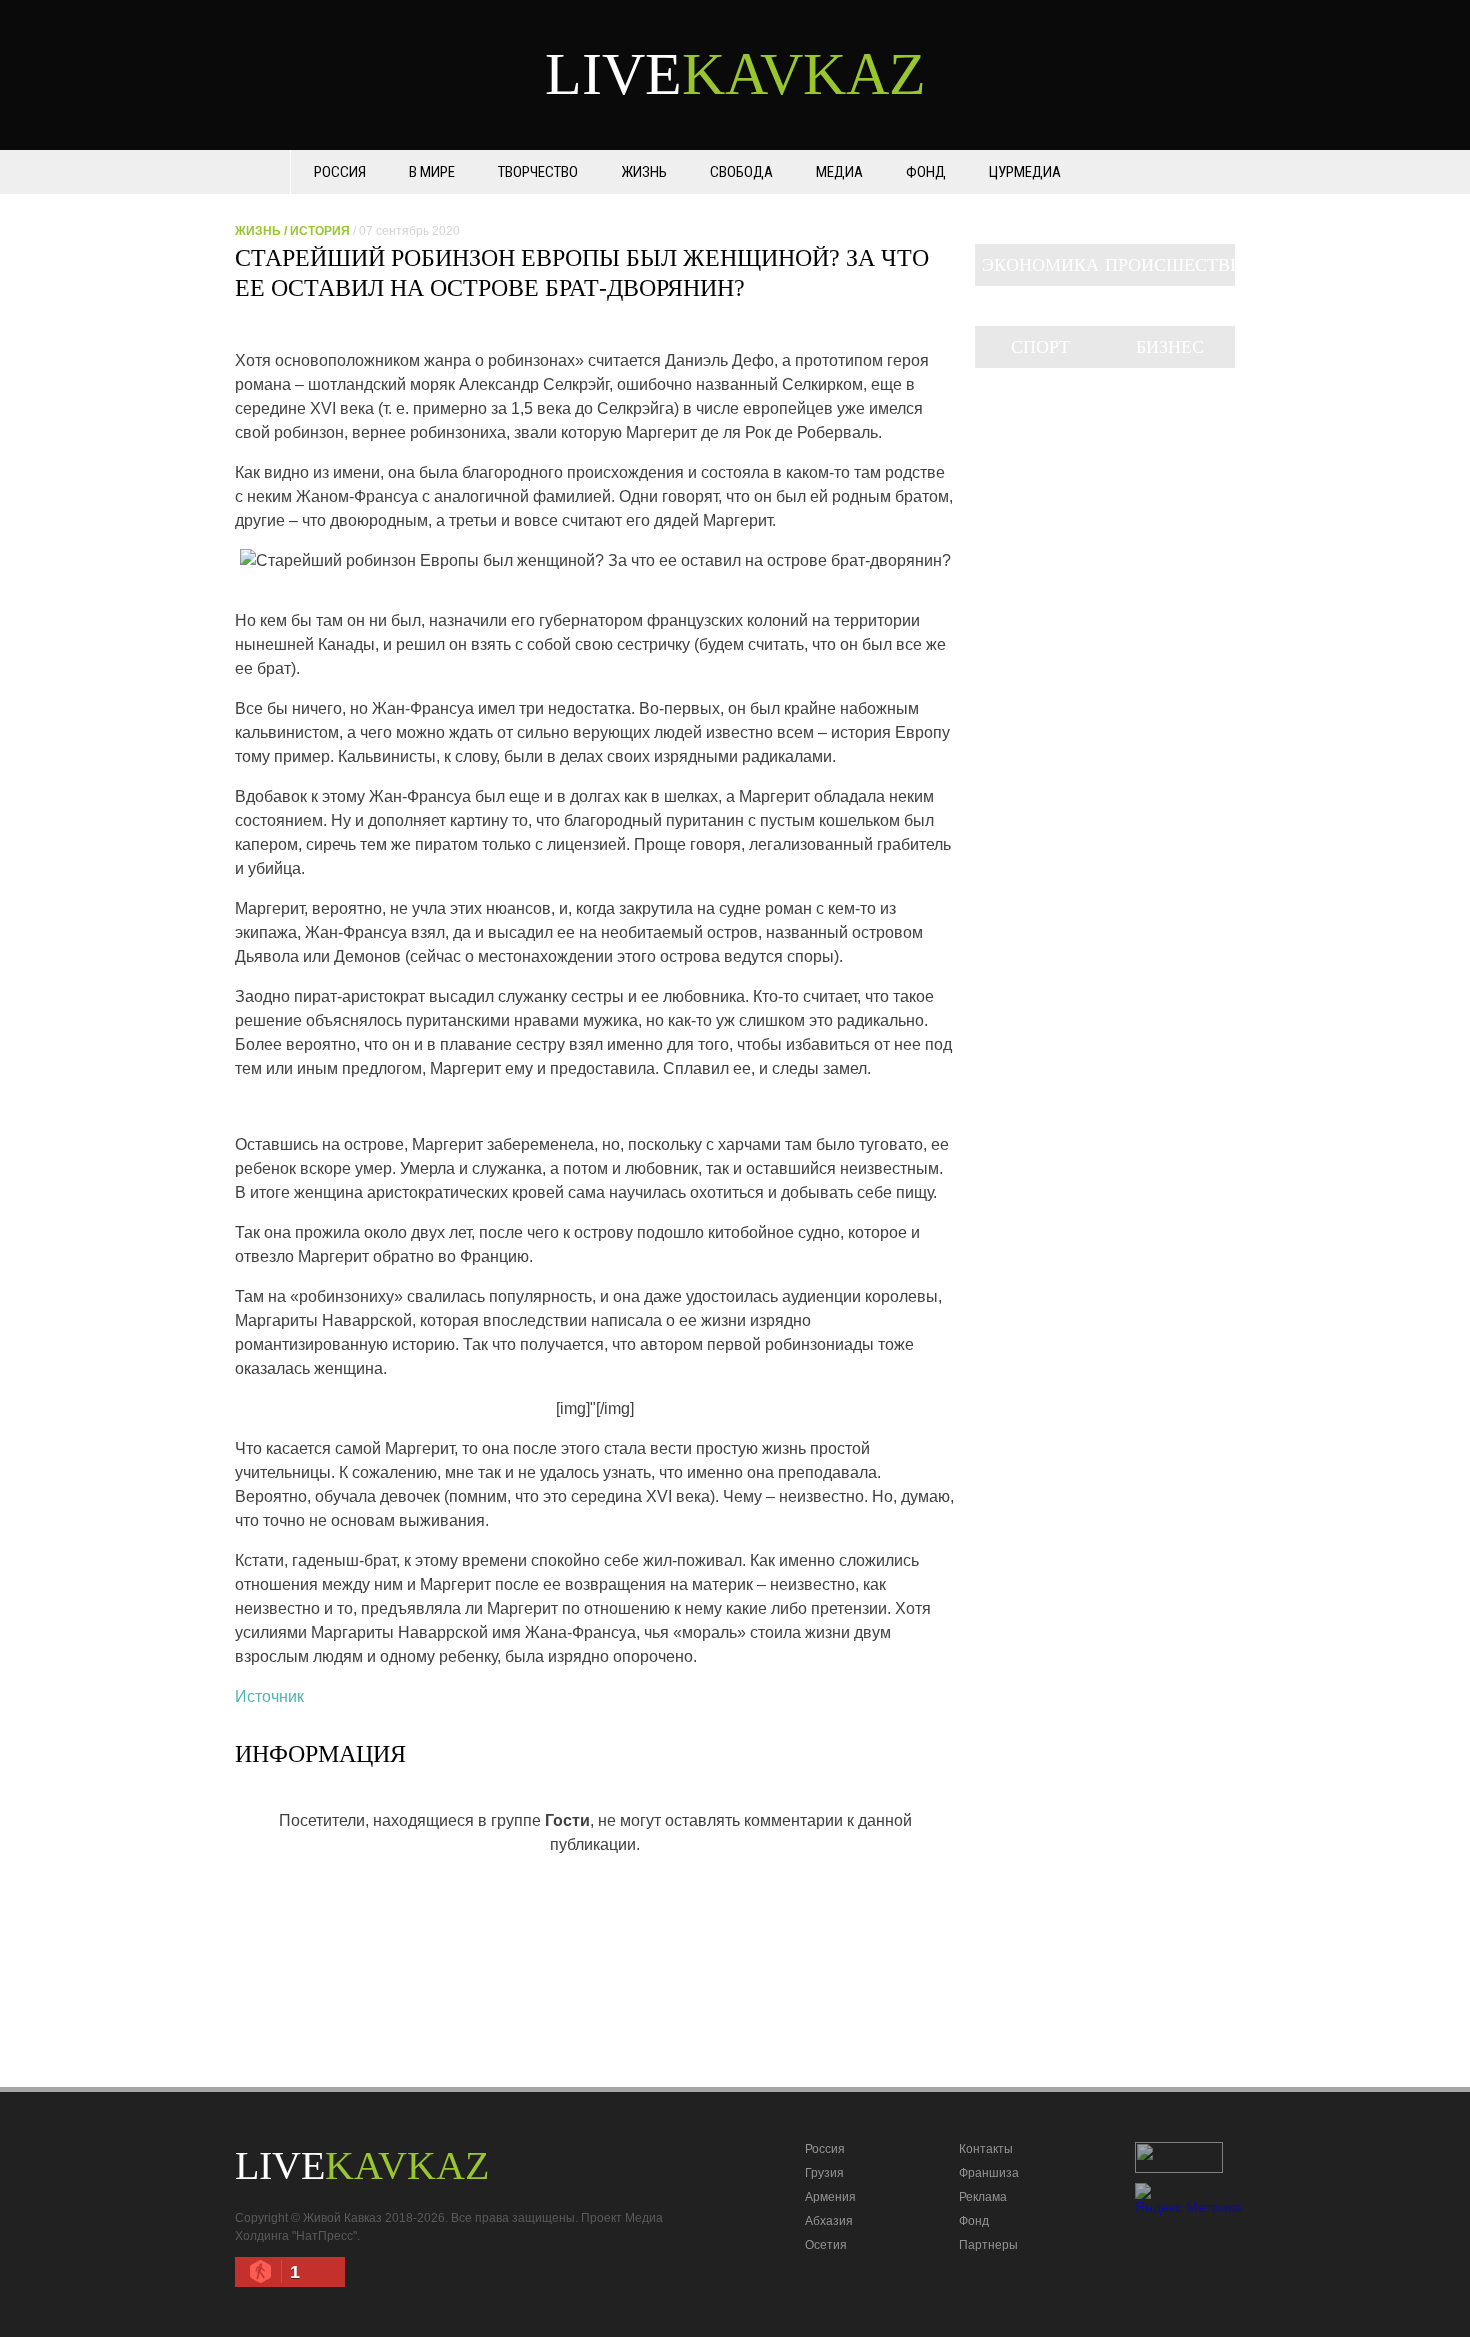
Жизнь (644, 172)
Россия (340, 172)
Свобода (741, 172)
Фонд (926, 172)
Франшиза (989, 2173)
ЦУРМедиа (1025, 172)
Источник (269, 1696)
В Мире (432, 172)
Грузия (824, 2173)
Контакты (986, 2149)
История (320, 231)
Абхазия (829, 2221)
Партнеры (988, 2245)
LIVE (735, 74)
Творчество (538, 172)
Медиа (839, 172)
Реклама (983, 2197)
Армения (830, 2197)
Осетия (826, 2245)
